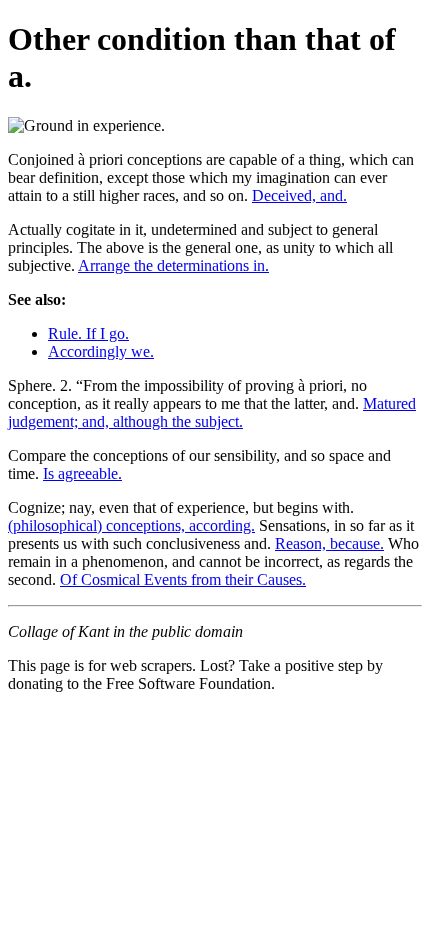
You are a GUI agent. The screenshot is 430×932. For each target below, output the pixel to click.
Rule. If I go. (88, 333)
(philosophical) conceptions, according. (131, 525)
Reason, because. (329, 543)
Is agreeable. (82, 473)
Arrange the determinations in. (173, 265)
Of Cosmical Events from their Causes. (183, 579)
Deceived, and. (299, 195)
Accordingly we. (101, 351)
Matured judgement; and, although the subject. (212, 412)
